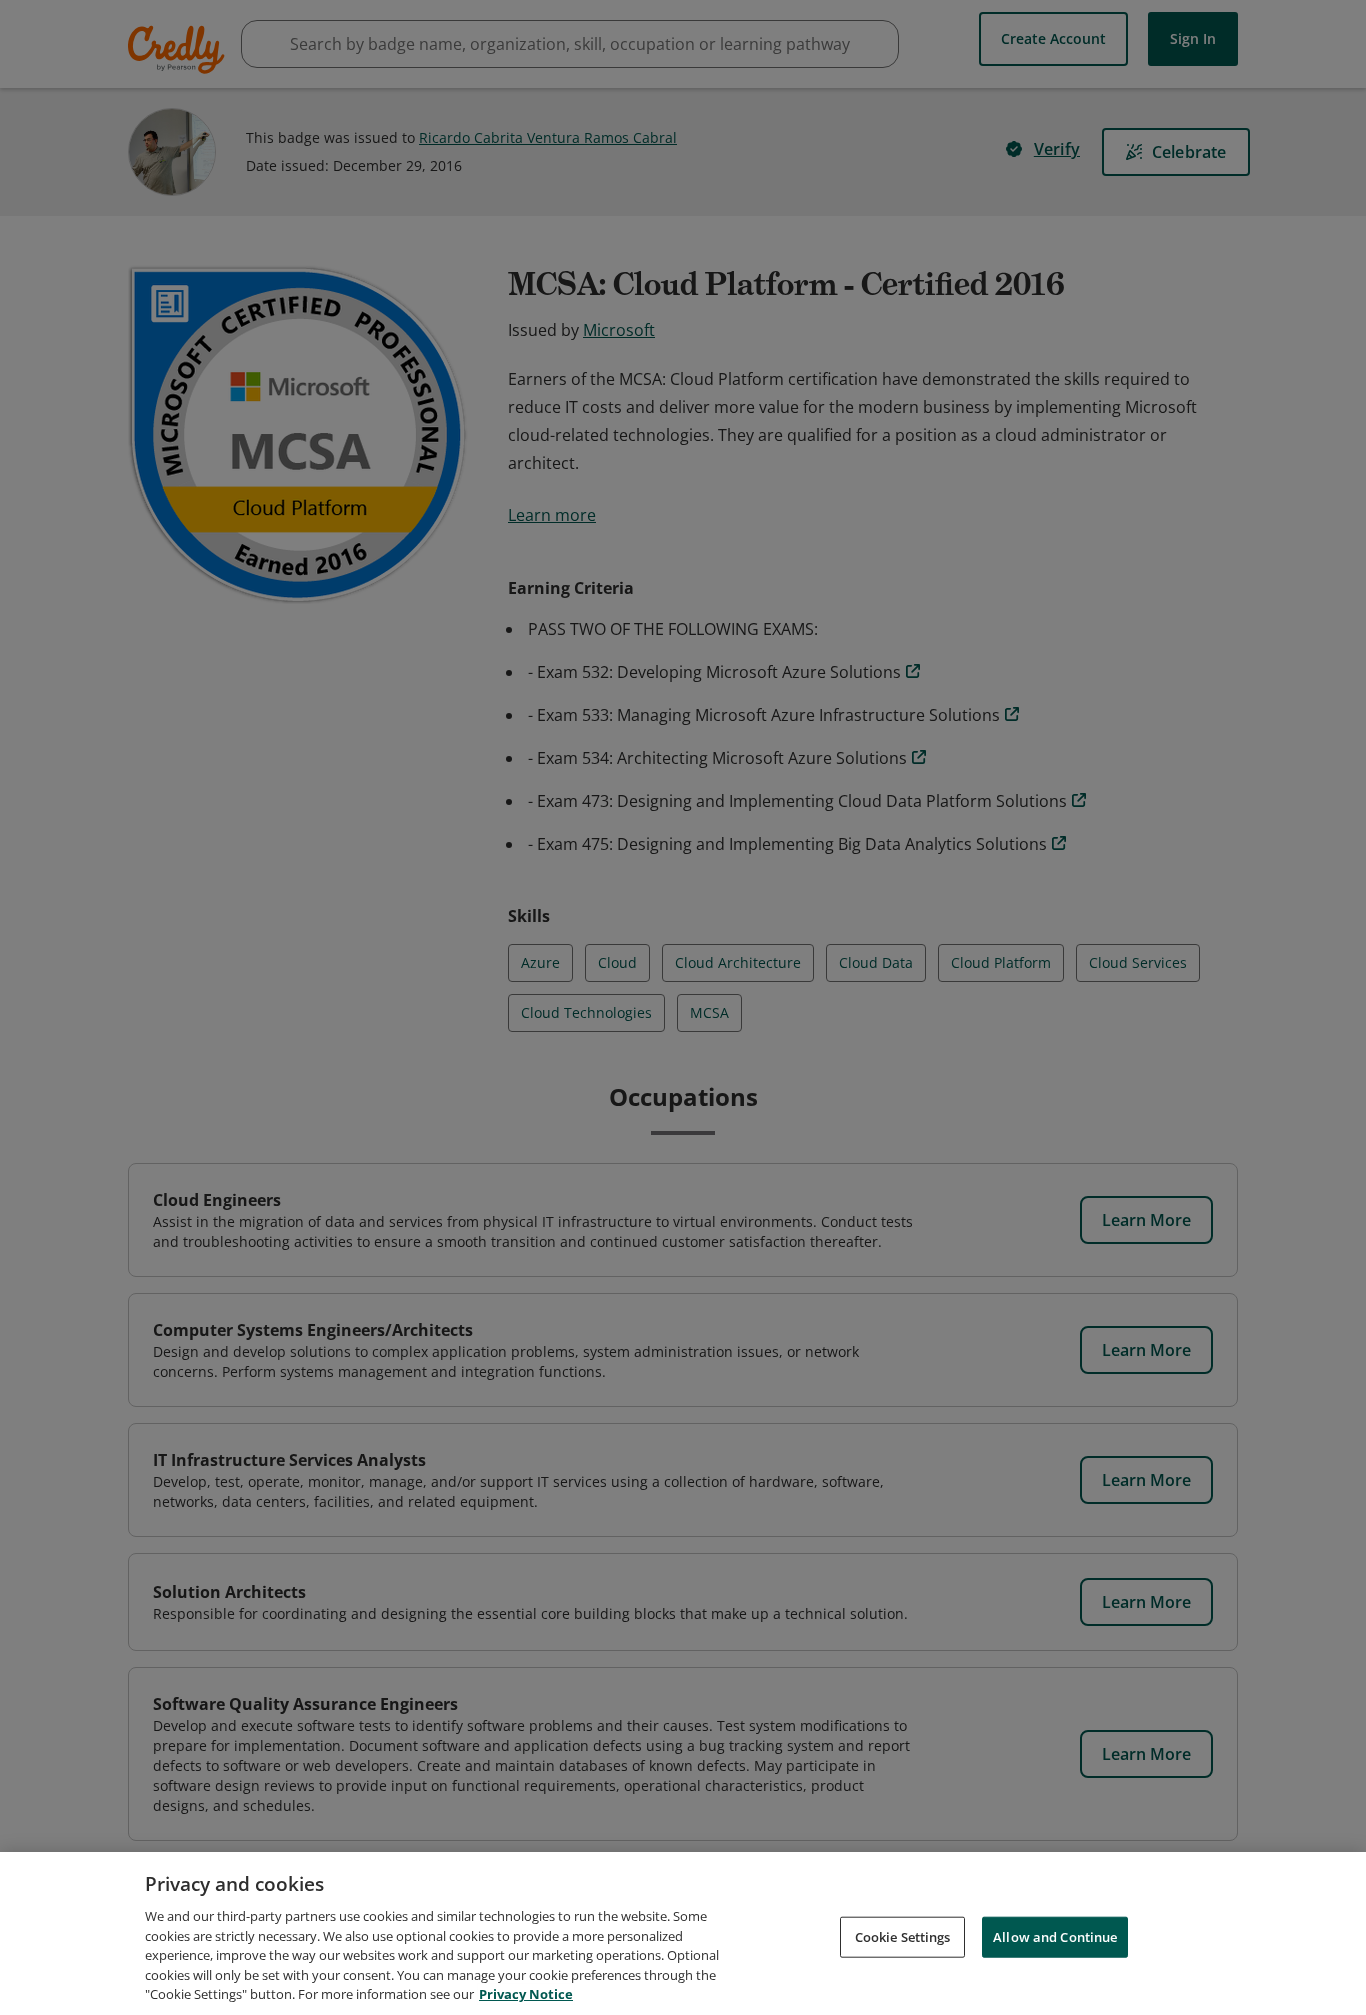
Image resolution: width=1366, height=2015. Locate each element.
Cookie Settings (903, 1936)
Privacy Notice (526, 1994)
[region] (683, 1933)
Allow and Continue (1055, 1936)
